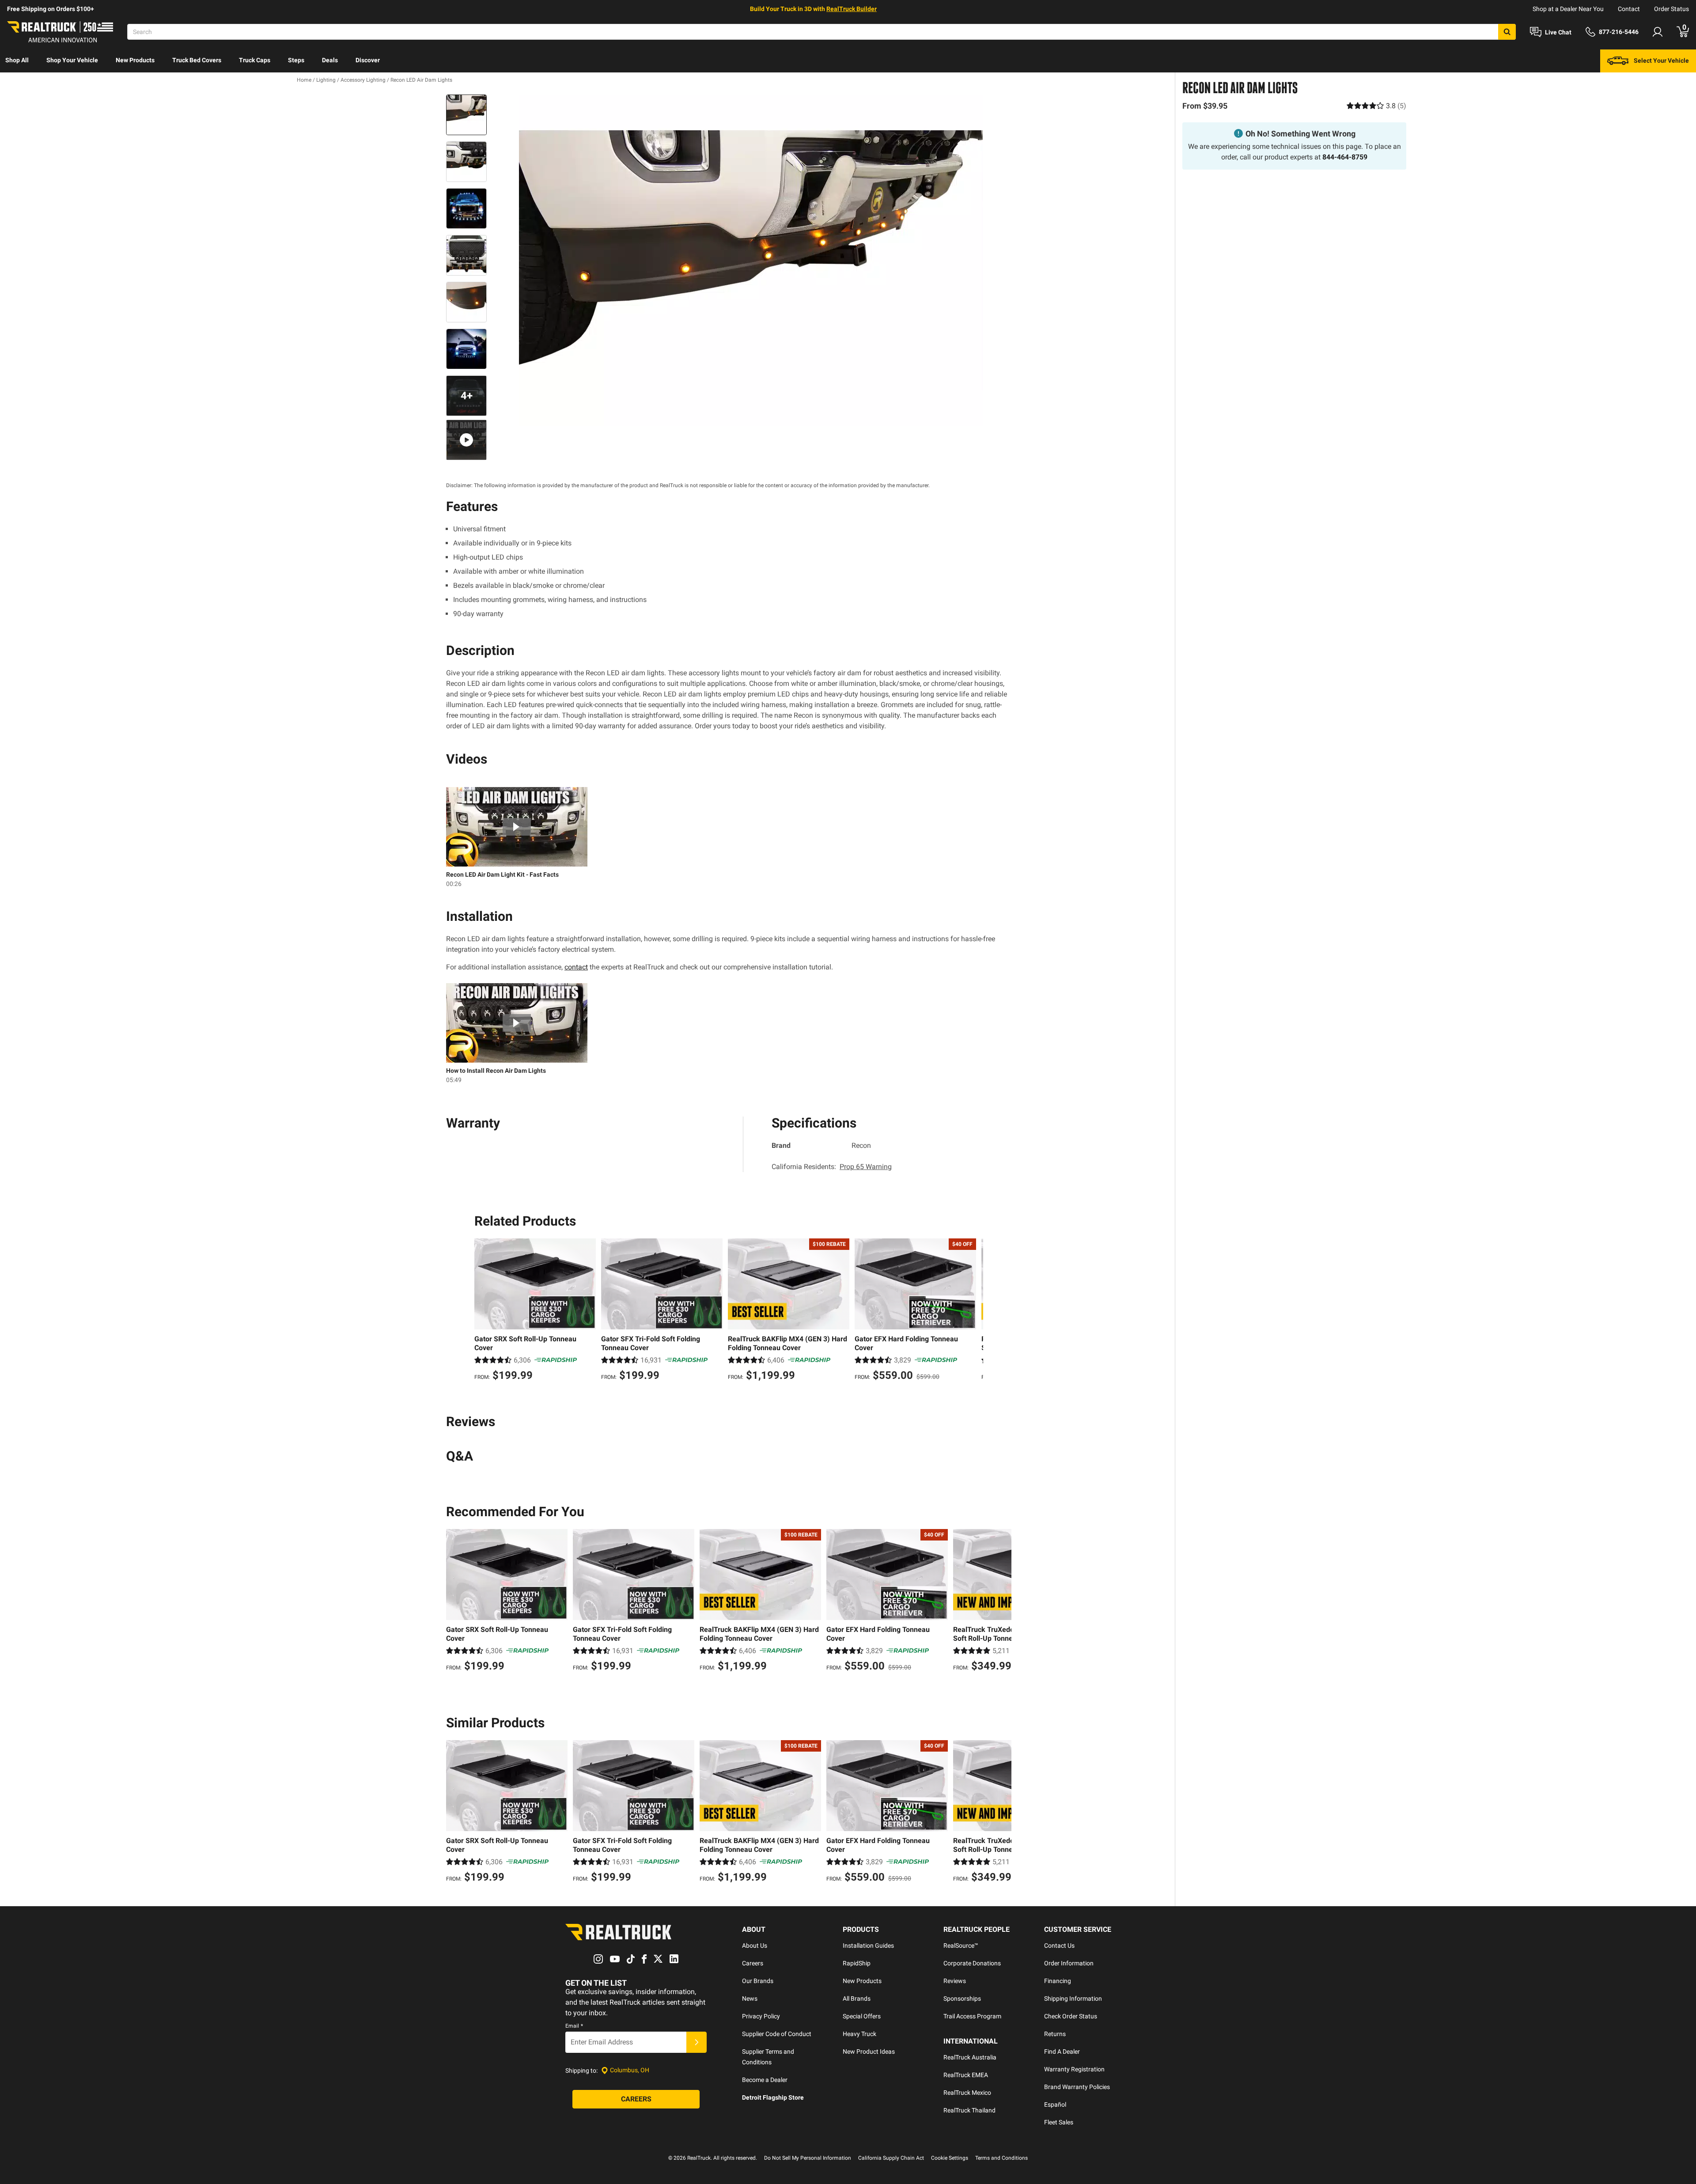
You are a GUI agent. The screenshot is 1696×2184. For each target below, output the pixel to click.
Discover (368, 60)
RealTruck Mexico (967, 2093)
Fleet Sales (1059, 2122)
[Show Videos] (466, 440)
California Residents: (832, 1167)
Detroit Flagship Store (773, 2097)
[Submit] (697, 2042)
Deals (330, 60)
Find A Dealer (1062, 2052)
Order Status (1671, 9)
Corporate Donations (972, 1963)
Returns (1055, 2034)
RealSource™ (961, 1946)
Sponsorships (962, 1999)
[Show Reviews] (1376, 106)
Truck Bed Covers (197, 60)
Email (574, 2026)
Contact (1629, 9)
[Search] (1507, 32)
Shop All (17, 60)
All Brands (857, 1999)
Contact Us (1059, 1946)
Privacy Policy (761, 2016)
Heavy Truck (859, 2034)
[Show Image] (466, 115)
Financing (1058, 1981)
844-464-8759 (1345, 157)
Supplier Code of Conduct (777, 2034)
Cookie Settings (950, 2158)
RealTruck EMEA (966, 2075)
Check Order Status (1071, 2016)
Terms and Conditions (1001, 2158)
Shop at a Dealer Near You (1568, 9)
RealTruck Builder (852, 9)
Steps (296, 60)
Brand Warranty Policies (1077, 2087)
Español (1055, 2105)
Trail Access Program (972, 2016)
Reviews (955, 1981)
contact (576, 967)
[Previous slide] (483, 1311)
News (750, 1999)
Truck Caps (255, 60)
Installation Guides (868, 1946)
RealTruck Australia (970, 2057)
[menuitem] (17, 61)
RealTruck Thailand (969, 2110)
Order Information (1069, 1963)
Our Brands (758, 1981)
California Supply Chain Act (891, 2158)
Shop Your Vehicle (72, 60)
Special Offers (862, 2016)
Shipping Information (1073, 1999)
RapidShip (857, 1963)
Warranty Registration (1074, 2069)
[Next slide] (974, 1311)
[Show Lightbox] (751, 260)
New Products (135, 60)
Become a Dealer (765, 2080)
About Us (755, 1946)
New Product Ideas (869, 2052)
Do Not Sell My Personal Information (808, 2158)
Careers (753, 1963)
